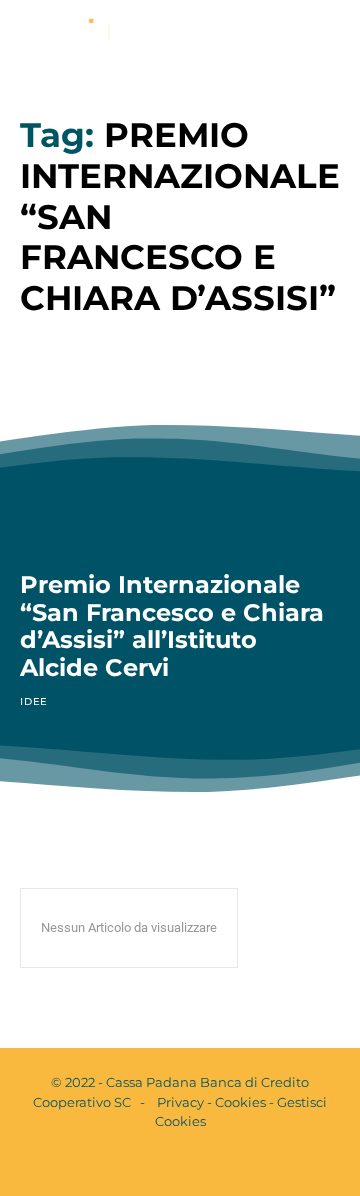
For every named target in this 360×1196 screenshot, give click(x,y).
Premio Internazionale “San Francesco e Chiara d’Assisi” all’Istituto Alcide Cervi (172, 626)
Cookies (240, 1102)
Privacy (180, 1102)
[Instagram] (197, 1164)
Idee (34, 701)
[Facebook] (163, 1164)
